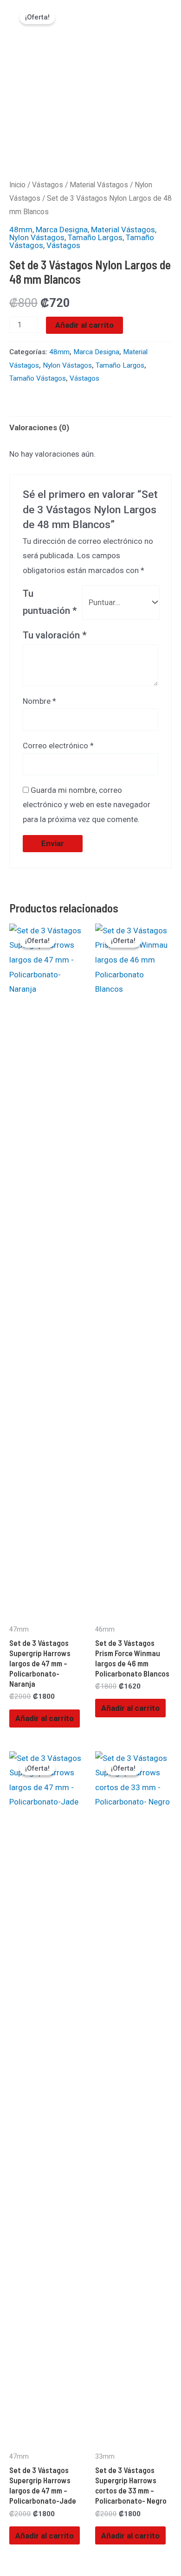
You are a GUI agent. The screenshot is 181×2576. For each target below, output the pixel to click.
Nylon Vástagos (37, 237)
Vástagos (48, 185)
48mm (21, 230)
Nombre (39, 701)
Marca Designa (62, 230)
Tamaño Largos (95, 237)
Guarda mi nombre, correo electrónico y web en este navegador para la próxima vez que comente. (87, 805)
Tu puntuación (50, 602)
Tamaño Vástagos (38, 378)
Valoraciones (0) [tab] (39, 427)
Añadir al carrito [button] (45, 1718)
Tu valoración (55, 635)
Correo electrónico (58, 746)
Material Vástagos (99, 185)
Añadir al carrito (84, 325)
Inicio (17, 185)
